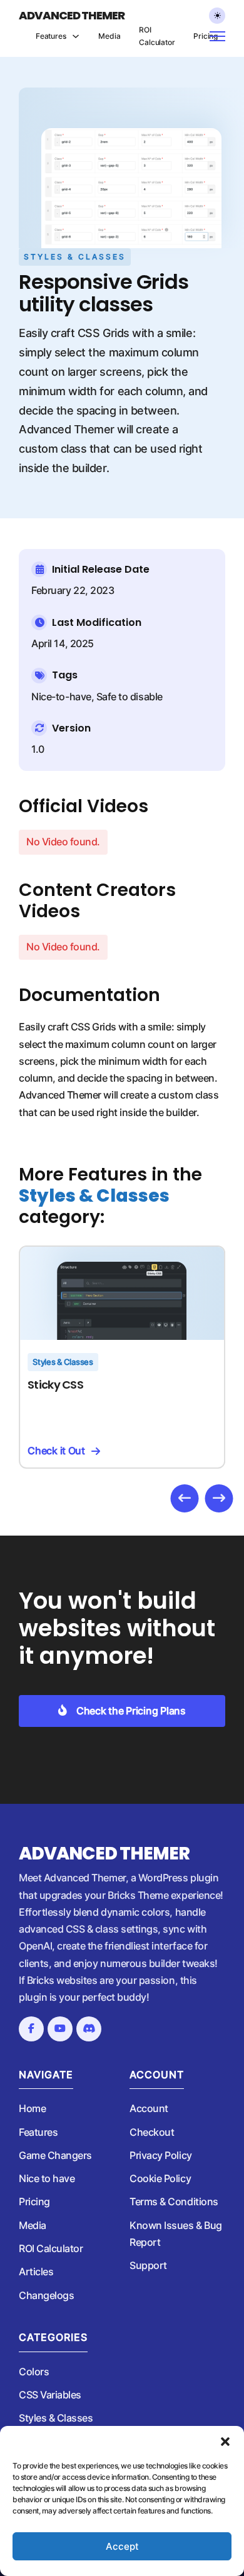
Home (32, 2108)
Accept (122, 2546)
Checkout (152, 2132)
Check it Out (56, 1451)
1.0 (38, 749)
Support (148, 2265)
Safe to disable (130, 697)
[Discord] (89, 2029)
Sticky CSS (55, 1385)
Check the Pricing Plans (131, 1711)
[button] (225, 2442)
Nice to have (47, 2178)
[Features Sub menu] (76, 36)
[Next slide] (219, 1498)
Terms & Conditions (174, 2201)
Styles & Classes (75, 257)
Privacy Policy (160, 2155)
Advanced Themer (72, 16)
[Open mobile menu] (221, 36)
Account (149, 2108)
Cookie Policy (160, 2178)
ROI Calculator (157, 36)
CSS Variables (50, 2395)
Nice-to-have (61, 697)
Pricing (206, 36)
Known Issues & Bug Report (176, 2234)
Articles (36, 2272)
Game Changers (55, 2155)
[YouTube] (60, 2029)
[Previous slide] (185, 1498)
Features (51, 36)
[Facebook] (31, 2029)
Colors (34, 2372)
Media (109, 36)
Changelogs (46, 2295)
